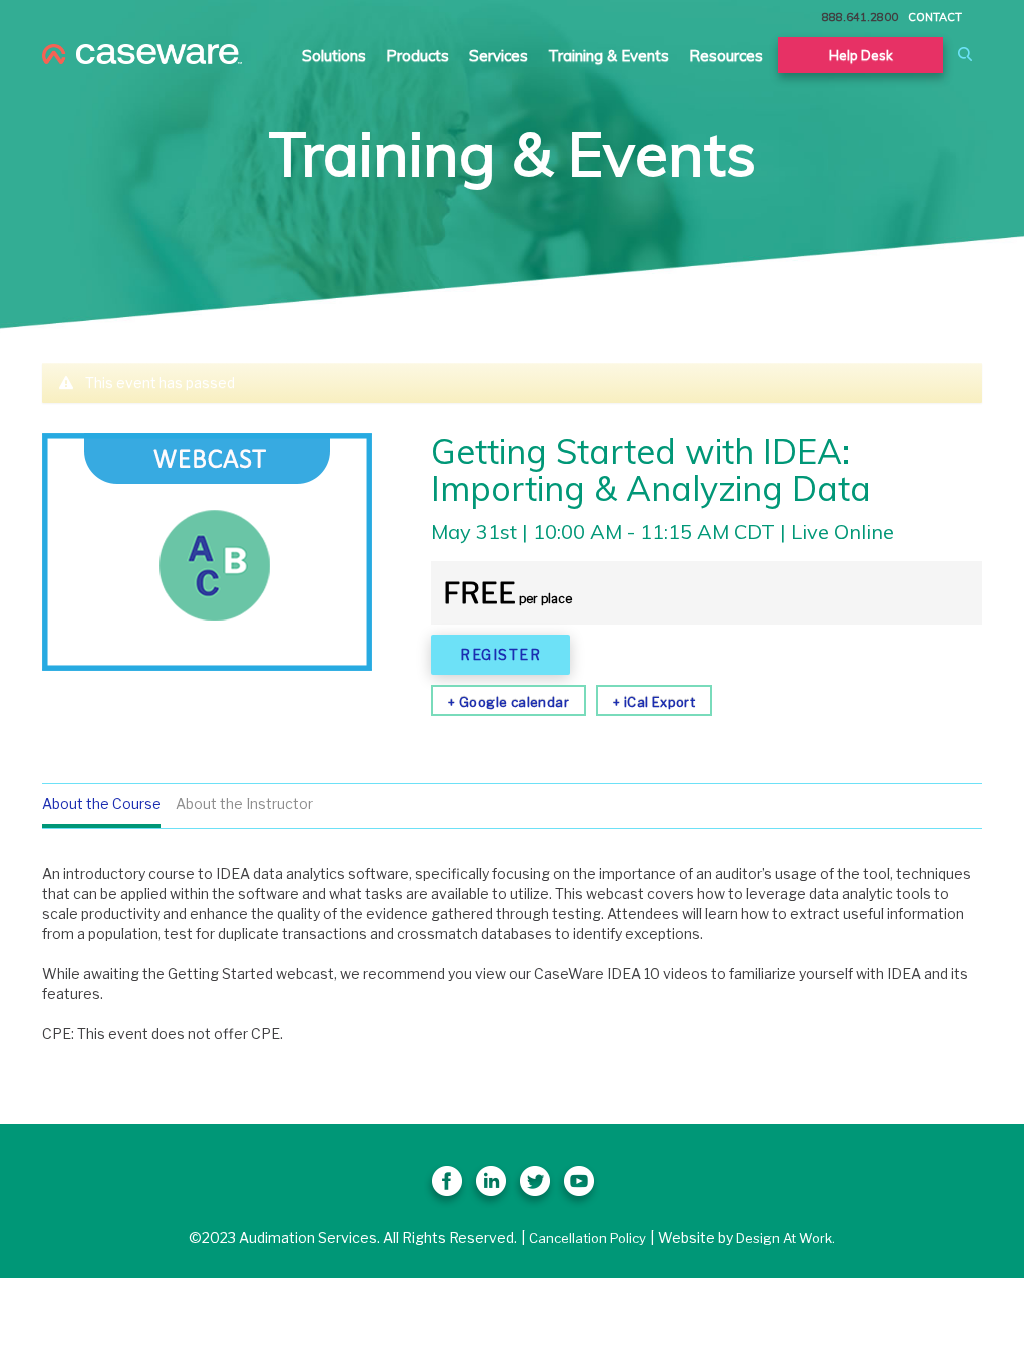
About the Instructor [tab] (244, 803)
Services (498, 55)
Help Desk (861, 55)
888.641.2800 (860, 17)
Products (417, 55)
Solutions (334, 55)
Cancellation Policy (587, 1238)
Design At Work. (785, 1238)
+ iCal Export (654, 702)
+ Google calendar (508, 702)
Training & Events (608, 55)
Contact (935, 17)
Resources (726, 55)
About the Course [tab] (101, 803)
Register (500, 654)
